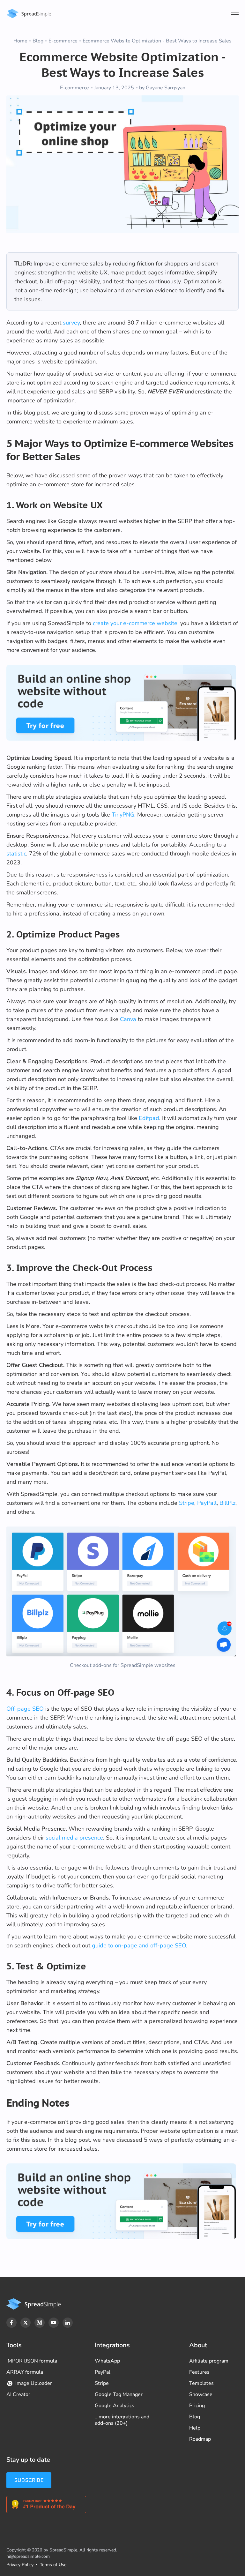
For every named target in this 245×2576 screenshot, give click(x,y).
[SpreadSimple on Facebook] (11, 2323)
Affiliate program (209, 2361)
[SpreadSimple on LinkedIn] (68, 2323)
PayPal (103, 2372)
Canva (128, 1019)
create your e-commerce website (135, 623)
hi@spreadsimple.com (28, 2556)
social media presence (74, 1838)
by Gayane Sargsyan (162, 88)
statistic (16, 854)
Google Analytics (115, 2406)
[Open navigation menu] (235, 13)
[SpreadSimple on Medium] (40, 2323)
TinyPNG (123, 815)
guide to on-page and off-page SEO (139, 1945)
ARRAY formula (25, 2372)
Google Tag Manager (119, 2394)
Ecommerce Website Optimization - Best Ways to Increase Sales (157, 41)
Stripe (187, 1503)
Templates (201, 2383)
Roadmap (200, 2439)
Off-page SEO (25, 1709)
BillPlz (227, 1503)
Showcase (201, 2394)
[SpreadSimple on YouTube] (54, 2323)
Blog (38, 41)
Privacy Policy (20, 2565)
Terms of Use (53, 2565)
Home (20, 41)
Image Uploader (34, 2383)
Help (195, 2428)
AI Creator (18, 2394)
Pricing (197, 2406)
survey (71, 323)
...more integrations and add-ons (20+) (122, 2420)
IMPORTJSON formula (32, 2361)
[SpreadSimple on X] (26, 2323)
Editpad (149, 1118)
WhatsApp (107, 2361)
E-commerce (63, 41)
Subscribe (29, 2480)
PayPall (207, 1503)
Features (199, 2372)
